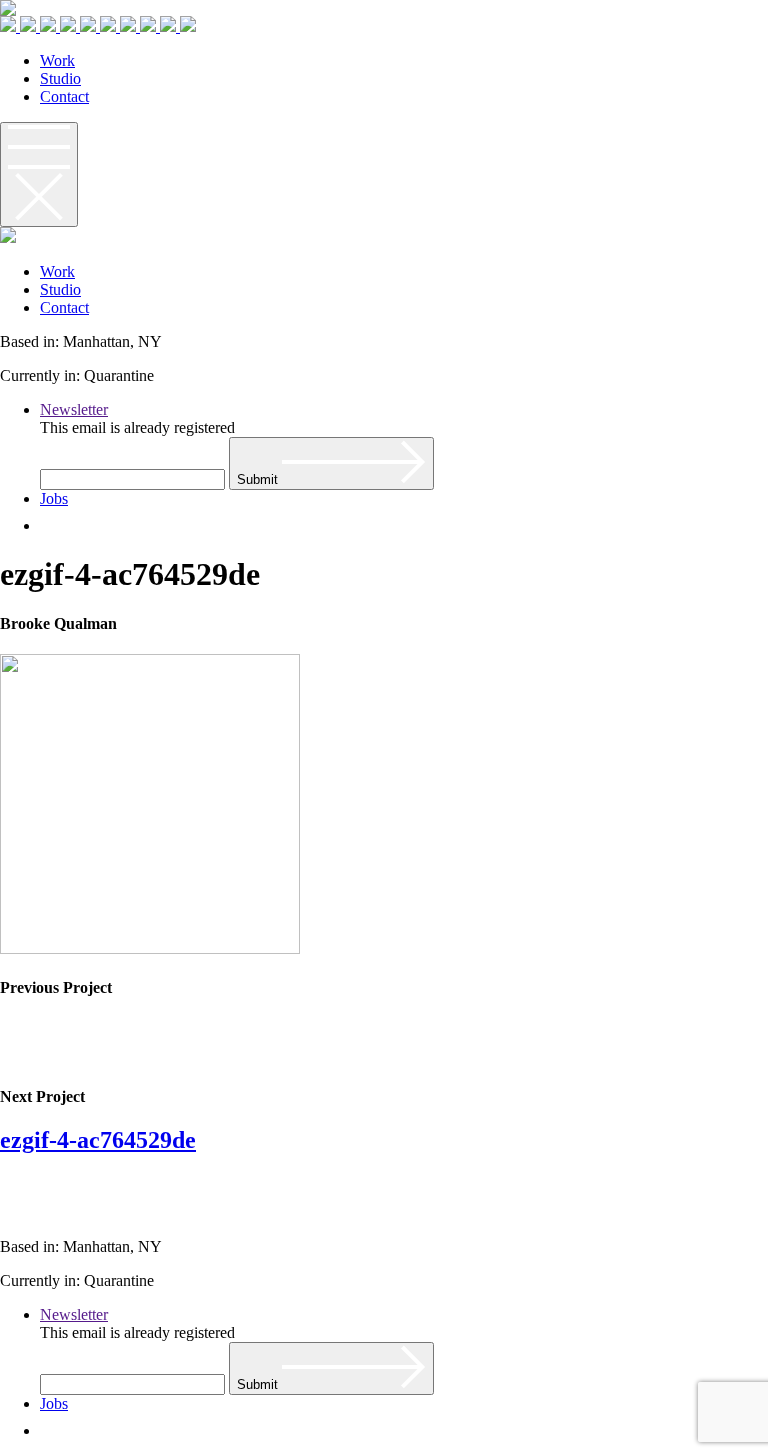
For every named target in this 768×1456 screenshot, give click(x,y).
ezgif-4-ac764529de (98, 1140)
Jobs (54, 498)
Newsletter (74, 409)
